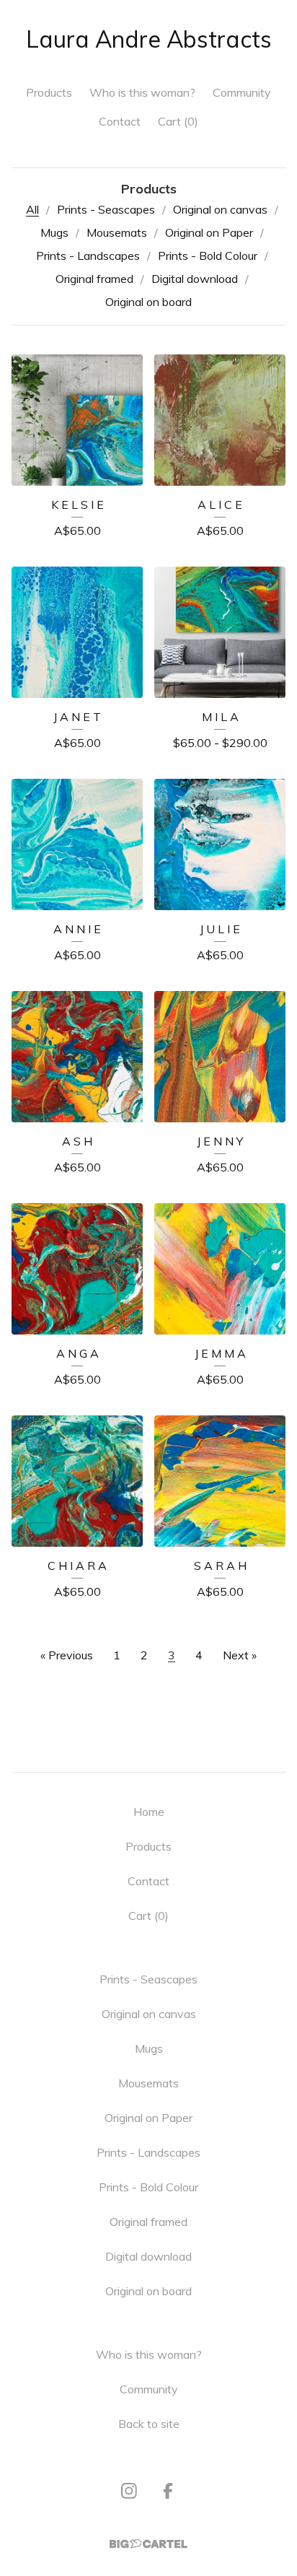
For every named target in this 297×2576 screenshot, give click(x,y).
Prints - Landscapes (88, 256)
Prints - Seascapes (106, 209)
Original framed (94, 279)
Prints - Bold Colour (208, 256)
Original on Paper (209, 232)
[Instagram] (129, 2491)
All (32, 209)
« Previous (67, 1655)
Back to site (149, 2424)
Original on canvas (220, 209)
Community (242, 92)
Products (49, 92)
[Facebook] (168, 2491)
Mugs (54, 232)
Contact (120, 121)
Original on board (148, 302)
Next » (240, 1655)
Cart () (178, 121)
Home (149, 1812)
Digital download (195, 279)
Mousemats (117, 232)
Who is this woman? (142, 92)
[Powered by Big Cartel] (148, 2544)
